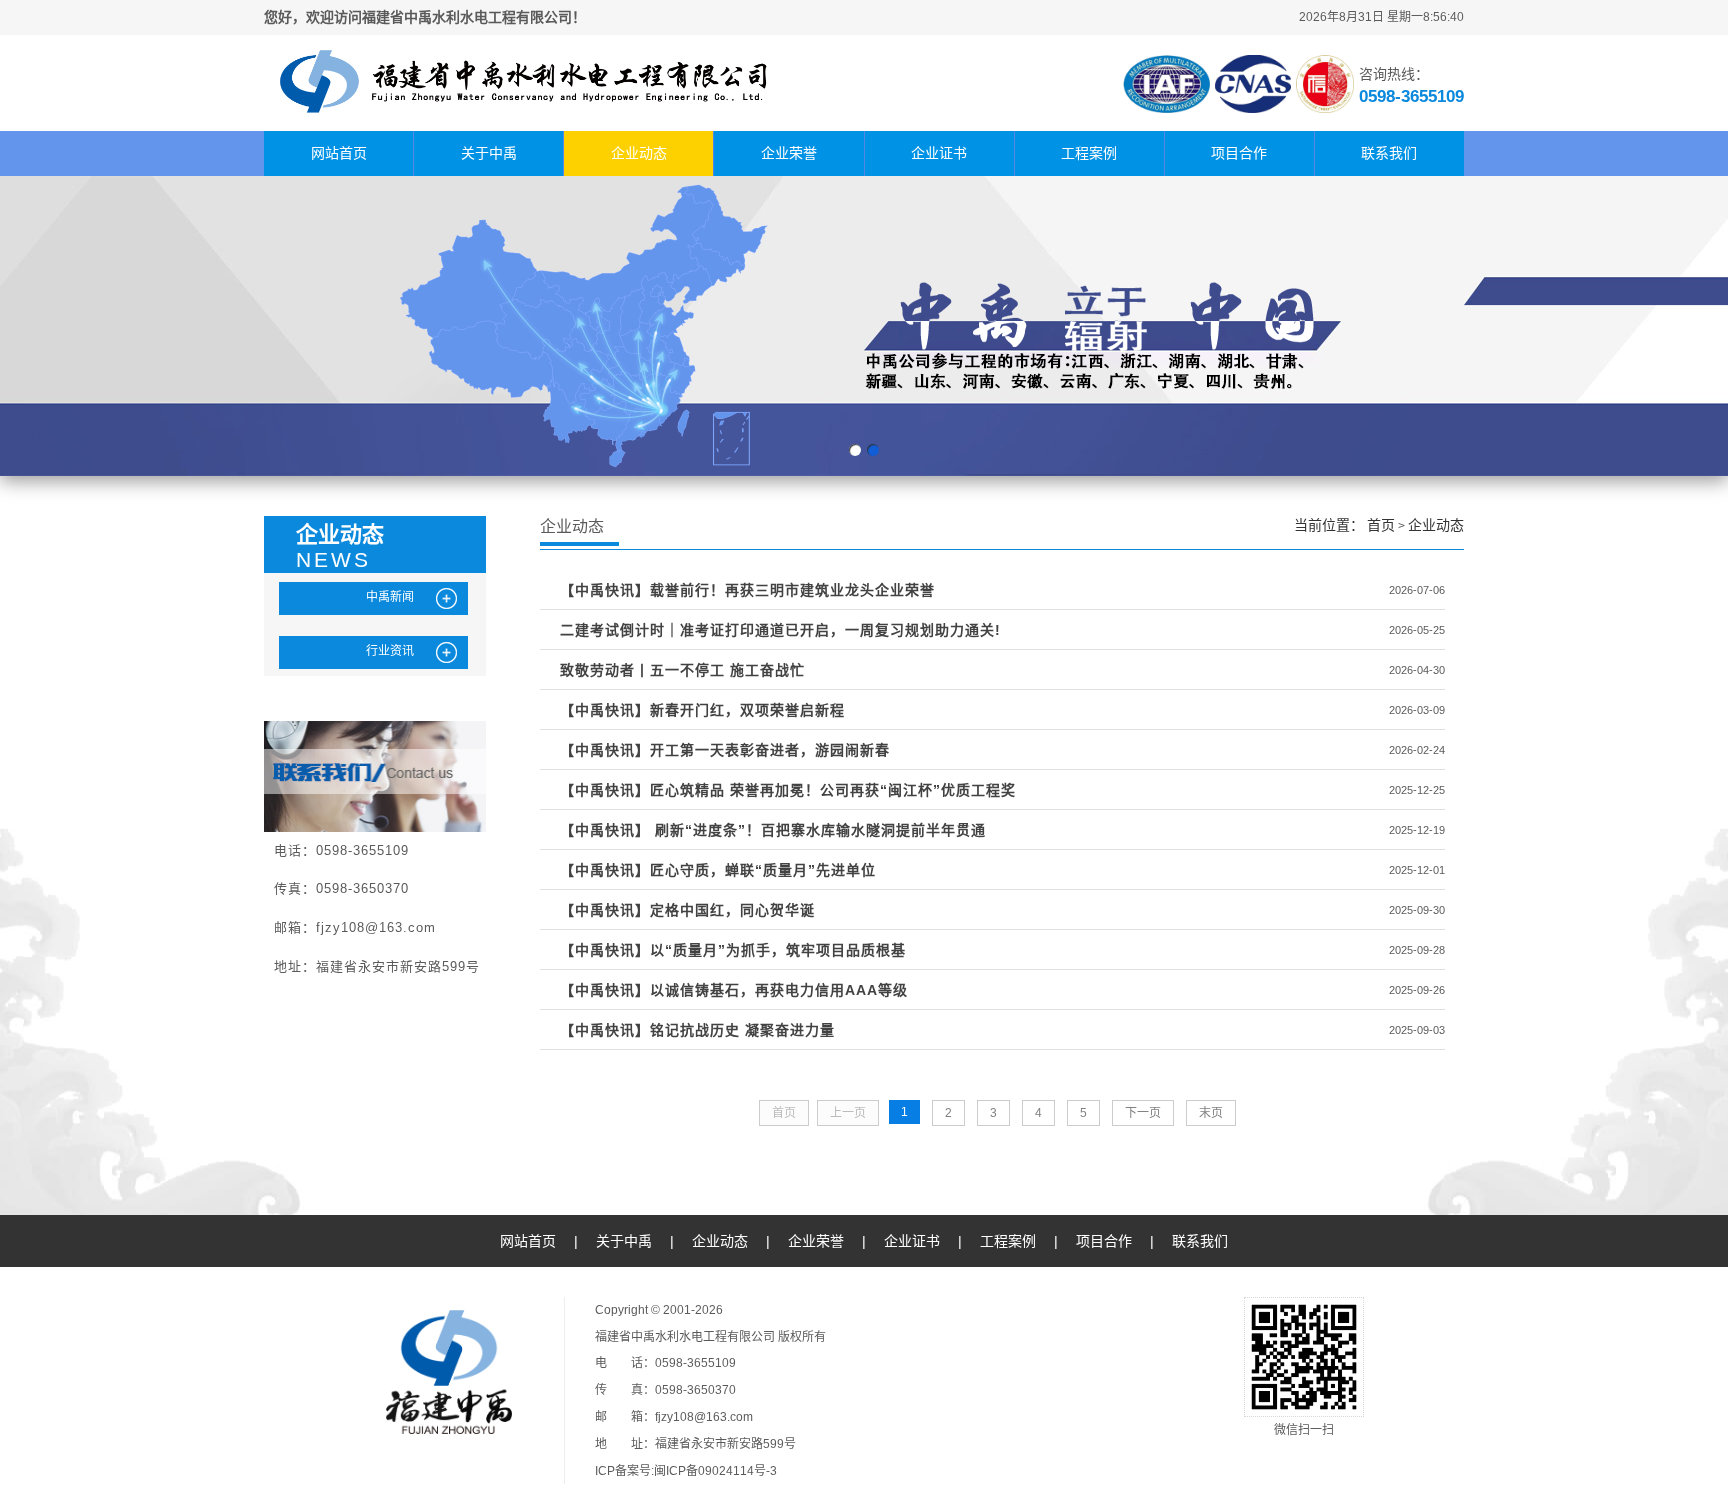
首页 (1381, 525)
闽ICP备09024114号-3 (715, 1471)
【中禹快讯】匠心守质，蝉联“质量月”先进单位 (718, 870)
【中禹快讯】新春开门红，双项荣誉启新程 (702, 710)
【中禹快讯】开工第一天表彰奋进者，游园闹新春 (725, 750)
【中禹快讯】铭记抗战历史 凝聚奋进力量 (697, 1030)
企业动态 (639, 153)
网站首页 (339, 153)
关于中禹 (489, 153)
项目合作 (1239, 153)
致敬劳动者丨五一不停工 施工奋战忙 (682, 670)
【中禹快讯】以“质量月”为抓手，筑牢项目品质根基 (733, 950)
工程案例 (1089, 153)
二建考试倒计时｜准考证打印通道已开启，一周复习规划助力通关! (780, 630)
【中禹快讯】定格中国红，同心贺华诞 (687, 910)
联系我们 (1389, 153)
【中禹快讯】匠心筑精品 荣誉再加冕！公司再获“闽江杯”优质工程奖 (788, 790)
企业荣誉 (789, 153)
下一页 (1143, 1113)
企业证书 (939, 153)
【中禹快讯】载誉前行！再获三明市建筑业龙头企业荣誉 (747, 590)
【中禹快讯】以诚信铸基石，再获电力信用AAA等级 (734, 990)
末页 (1211, 1113)
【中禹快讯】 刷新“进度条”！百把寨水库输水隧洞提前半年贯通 (773, 830)
